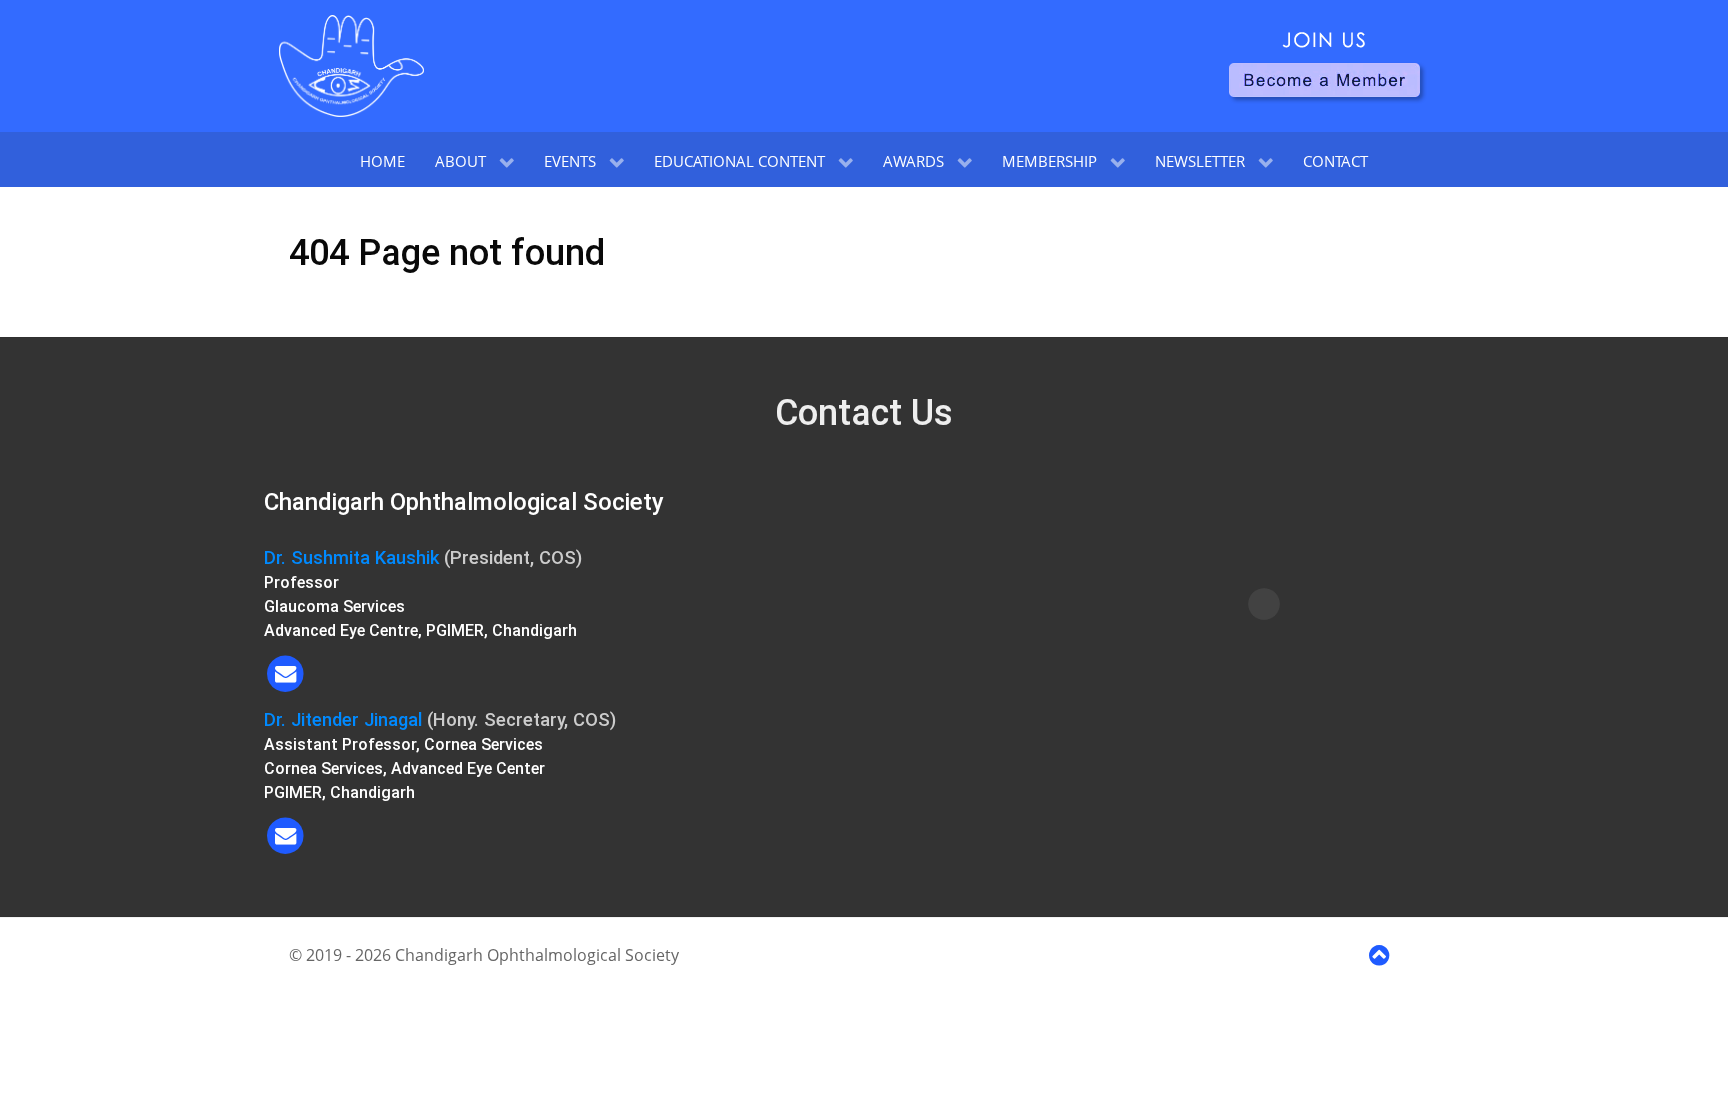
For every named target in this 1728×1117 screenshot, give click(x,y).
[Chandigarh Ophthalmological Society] (351, 66)
